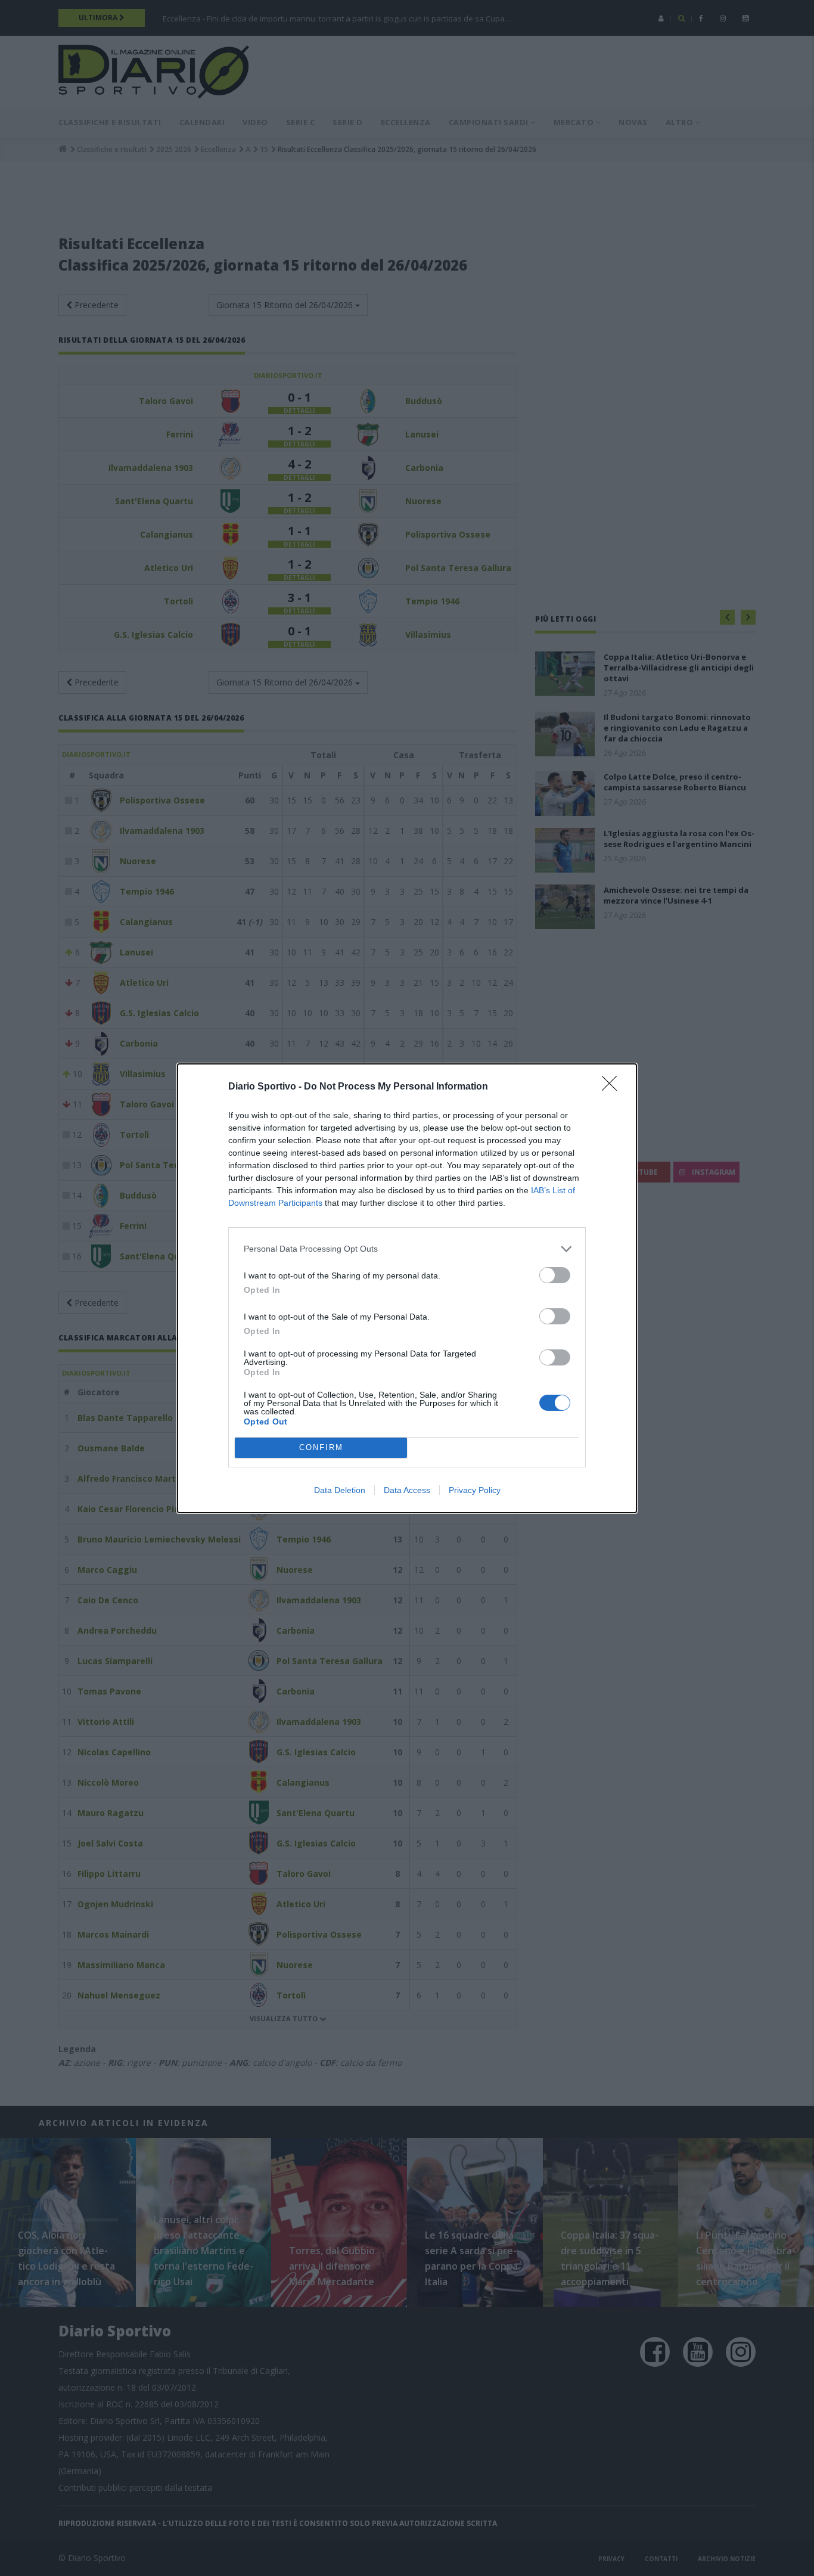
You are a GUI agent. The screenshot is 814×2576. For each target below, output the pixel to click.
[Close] (613, 1087)
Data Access (407, 1490)
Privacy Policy (475, 1490)
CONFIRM (321, 1447)
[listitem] (407, 1249)
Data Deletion (340, 1490)
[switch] (555, 1275)
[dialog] (407, 1288)
